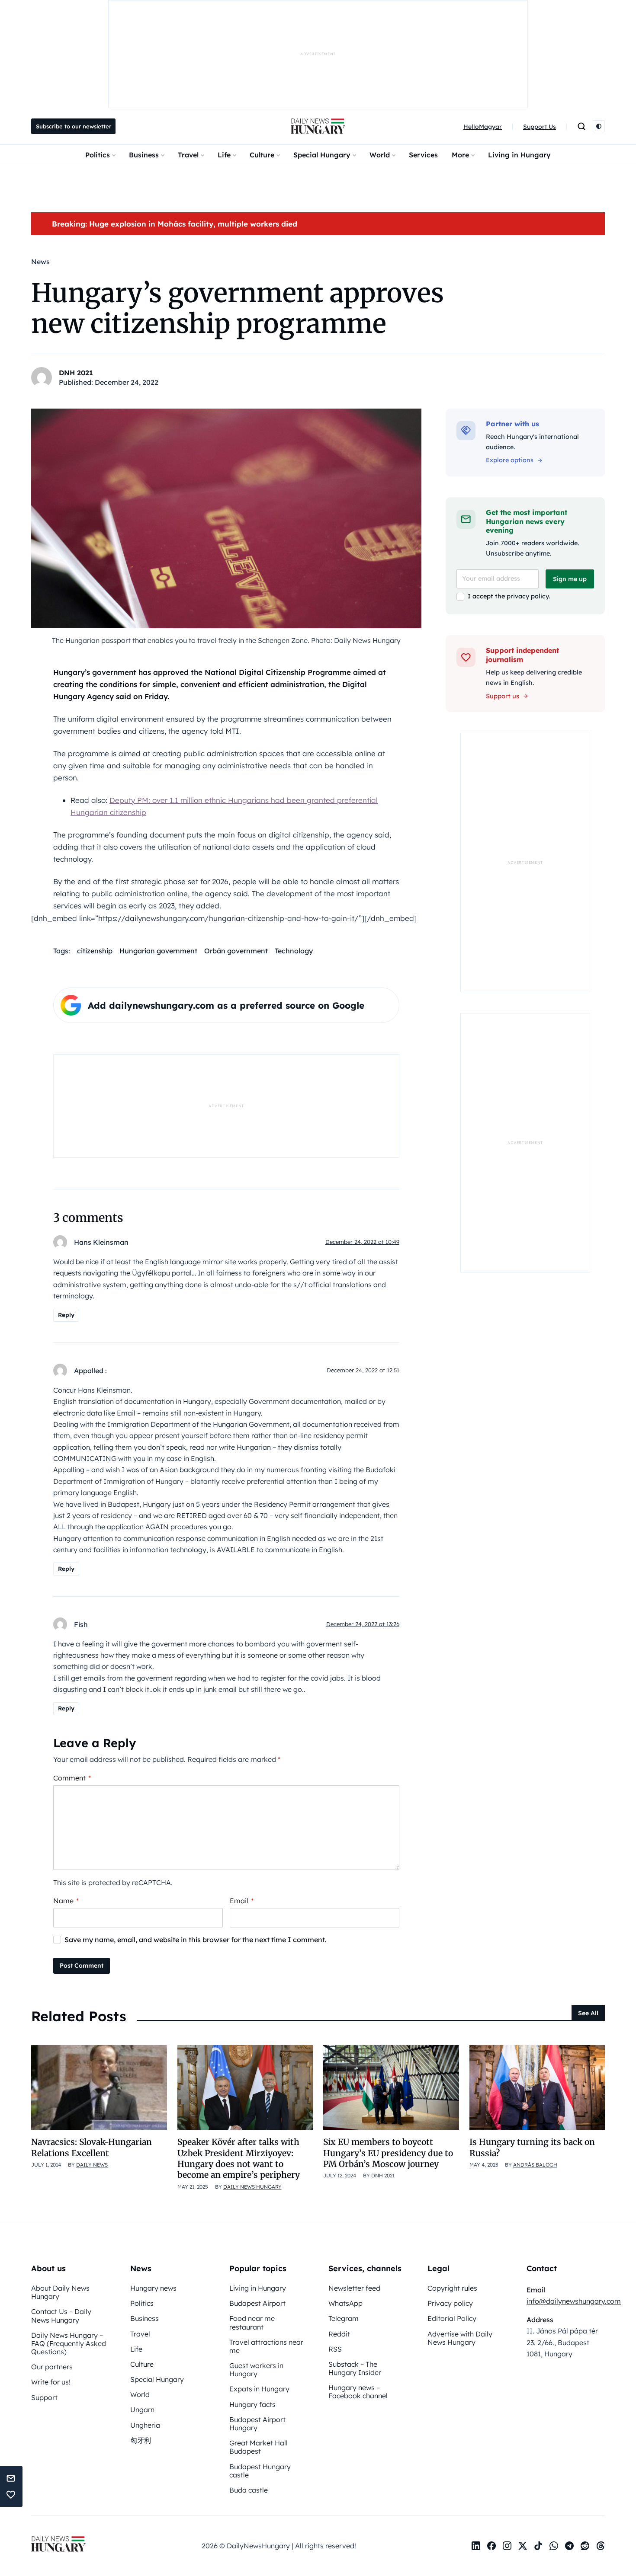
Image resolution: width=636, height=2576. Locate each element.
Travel (188, 155)
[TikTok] (538, 2546)
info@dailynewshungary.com (574, 2301)
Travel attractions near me (266, 2346)
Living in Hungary (519, 155)
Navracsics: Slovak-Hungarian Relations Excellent (92, 2147)
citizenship (95, 951)
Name (66, 1901)
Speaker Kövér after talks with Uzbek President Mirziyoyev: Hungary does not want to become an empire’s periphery (239, 2158)
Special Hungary (322, 155)
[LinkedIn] (476, 2546)
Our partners (52, 2367)
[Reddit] (585, 2546)
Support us (503, 696)
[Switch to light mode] (599, 126)
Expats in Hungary (259, 2389)
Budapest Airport (257, 2303)
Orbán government (236, 951)
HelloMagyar (483, 127)
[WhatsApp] (554, 2546)
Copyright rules (452, 2288)
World (380, 155)
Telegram (344, 2318)
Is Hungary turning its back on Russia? (532, 2147)
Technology (294, 951)
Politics (98, 155)
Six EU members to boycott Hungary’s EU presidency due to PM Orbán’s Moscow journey (388, 2153)
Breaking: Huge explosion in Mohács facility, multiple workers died (175, 224)
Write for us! (51, 2382)
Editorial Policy (452, 2318)
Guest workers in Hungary (256, 2370)
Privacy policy (450, 2303)
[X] (523, 2546)
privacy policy (528, 596)
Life (224, 155)
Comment (72, 1778)
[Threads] (601, 2546)
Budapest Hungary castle (260, 2471)
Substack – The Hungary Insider (355, 2368)
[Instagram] (507, 2546)
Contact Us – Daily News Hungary (61, 2316)
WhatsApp (345, 2303)
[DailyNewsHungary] (318, 126)
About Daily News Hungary (60, 2292)
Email (242, 1901)
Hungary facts (252, 2404)
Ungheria (145, 2425)
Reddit (339, 2334)
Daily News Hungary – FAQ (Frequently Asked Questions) (69, 2343)
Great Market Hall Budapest (259, 2447)
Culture (262, 155)
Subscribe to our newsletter (74, 126)
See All (588, 2013)
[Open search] (581, 126)
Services (423, 155)
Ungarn (142, 2410)
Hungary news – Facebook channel (358, 2392)
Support (44, 2397)
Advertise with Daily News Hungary (460, 2338)
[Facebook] (491, 2546)
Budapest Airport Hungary (257, 2424)
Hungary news (153, 2288)
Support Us (540, 127)
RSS (335, 2349)
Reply (66, 1315)
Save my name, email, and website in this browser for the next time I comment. (196, 1940)
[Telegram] (569, 2546)
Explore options (510, 460)
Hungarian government (158, 951)
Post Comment (82, 1966)
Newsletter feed (354, 2288)
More (460, 155)
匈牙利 (141, 2440)
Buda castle (249, 2490)
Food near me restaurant (252, 2322)
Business (144, 155)
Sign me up (570, 579)
